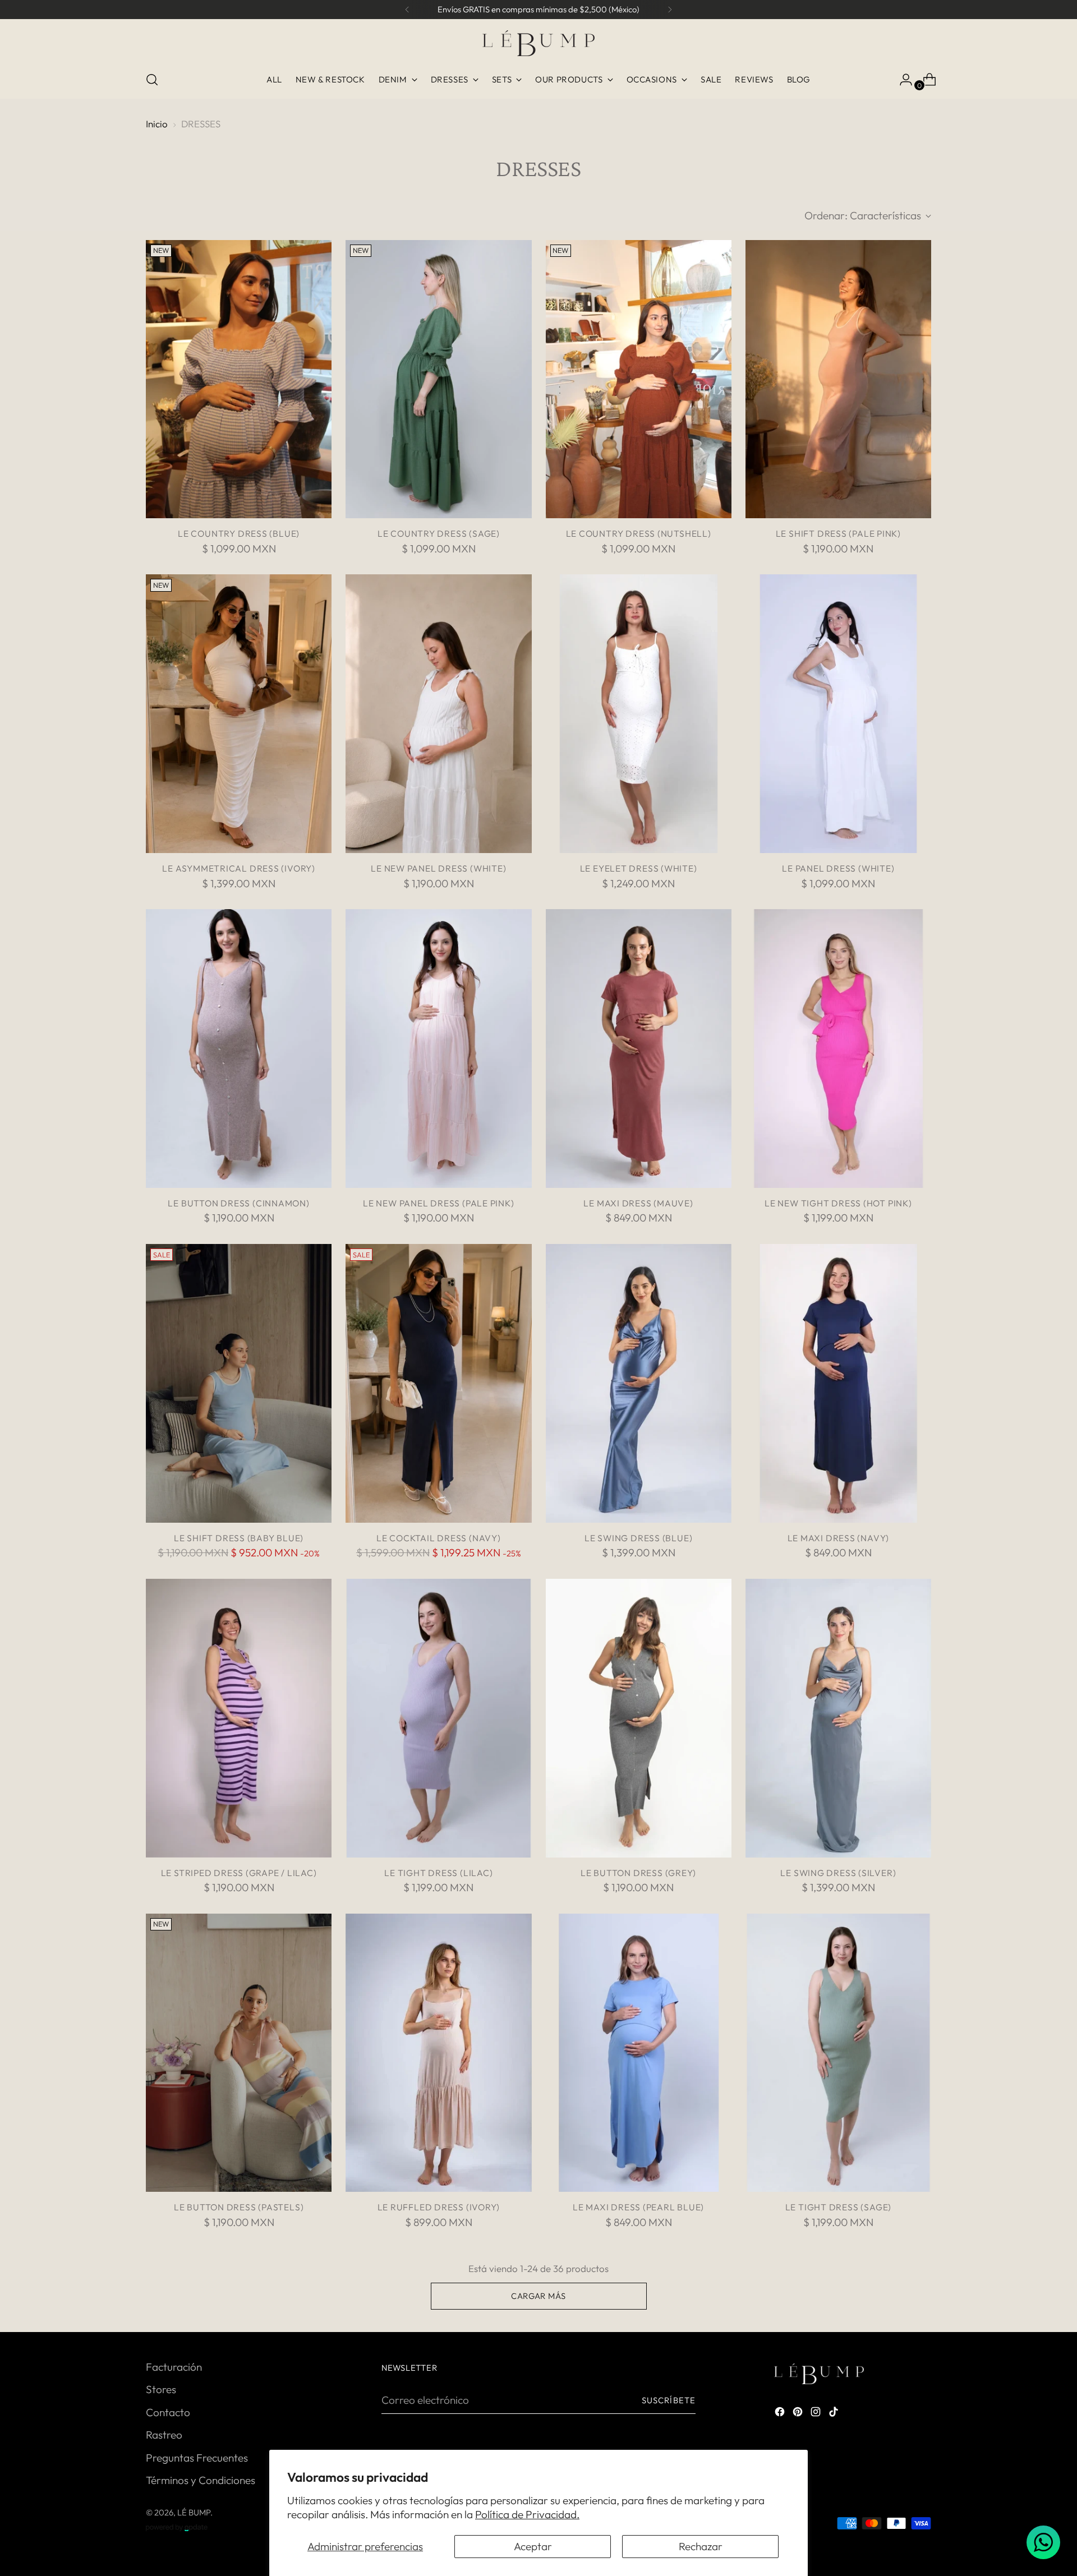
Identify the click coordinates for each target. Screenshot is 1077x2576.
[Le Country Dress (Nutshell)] (639, 379)
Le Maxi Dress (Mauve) (638, 1203)
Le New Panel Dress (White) (438, 868)
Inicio (157, 124)
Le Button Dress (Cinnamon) (238, 1203)
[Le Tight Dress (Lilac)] (438, 1718)
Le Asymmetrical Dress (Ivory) (239, 868)
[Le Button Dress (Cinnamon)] (239, 1049)
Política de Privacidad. (527, 2514)
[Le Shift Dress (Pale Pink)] (838, 379)
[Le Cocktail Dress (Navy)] (438, 1383)
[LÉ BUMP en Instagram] (817, 2414)
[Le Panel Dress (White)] (838, 714)
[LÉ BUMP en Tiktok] (835, 2414)
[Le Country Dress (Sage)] (438, 379)
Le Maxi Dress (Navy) (839, 1538)
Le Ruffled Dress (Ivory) (439, 2207)
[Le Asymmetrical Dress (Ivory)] (239, 714)
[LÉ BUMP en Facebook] (781, 2414)
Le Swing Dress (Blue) (638, 1538)
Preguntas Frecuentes (197, 2458)
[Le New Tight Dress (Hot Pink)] (838, 1049)
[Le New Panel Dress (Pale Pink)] (438, 1049)
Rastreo (164, 2435)
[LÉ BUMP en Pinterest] (799, 2414)
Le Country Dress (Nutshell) (639, 533)
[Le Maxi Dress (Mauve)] (639, 1049)
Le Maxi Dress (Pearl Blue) (638, 2207)
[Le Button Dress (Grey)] (639, 1718)
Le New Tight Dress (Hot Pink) (838, 1203)
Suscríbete (669, 2400)
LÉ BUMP (194, 2512)
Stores (161, 2389)
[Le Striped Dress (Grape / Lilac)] (239, 1718)
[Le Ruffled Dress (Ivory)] (438, 2053)
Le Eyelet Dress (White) (639, 868)
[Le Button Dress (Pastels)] (239, 2053)
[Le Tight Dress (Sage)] (838, 2053)
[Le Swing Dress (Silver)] (838, 1718)
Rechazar (701, 2546)
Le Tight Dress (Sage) (838, 2207)
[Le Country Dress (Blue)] (239, 379)
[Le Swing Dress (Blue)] (639, 1383)
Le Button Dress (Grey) (638, 1873)
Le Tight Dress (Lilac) (438, 1873)
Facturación (174, 2367)
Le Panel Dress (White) (838, 868)
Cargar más (538, 2296)
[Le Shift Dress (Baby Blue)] (239, 1383)
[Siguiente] (670, 10)
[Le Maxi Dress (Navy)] (838, 1383)
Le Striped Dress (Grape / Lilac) (239, 1873)
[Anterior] (407, 10)
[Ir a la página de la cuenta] (901, 80)
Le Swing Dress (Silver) (838, 1873)
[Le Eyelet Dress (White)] (639, 714)
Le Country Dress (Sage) (439, 533)
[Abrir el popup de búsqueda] (152, 80)
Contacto (168, 2412)
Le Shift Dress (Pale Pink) (838, 533)
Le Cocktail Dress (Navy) (439, 1538)
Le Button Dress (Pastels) (239, 2207)
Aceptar (533, 2546)
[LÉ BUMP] (538, 43)
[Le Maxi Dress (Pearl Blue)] (639, 2053)
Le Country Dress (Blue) (239, 533)
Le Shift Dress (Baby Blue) (239, 1538)
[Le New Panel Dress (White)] (438, 714)
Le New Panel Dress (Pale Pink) (438, 1203)
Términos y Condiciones (201, 2480)
